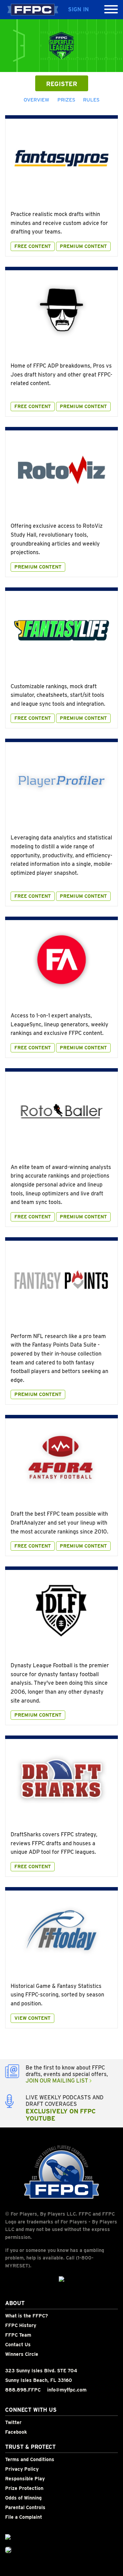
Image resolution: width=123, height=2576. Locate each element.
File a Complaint (24, 2517)
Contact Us (18, 2345)
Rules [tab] (91, 100)
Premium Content (83, 246)
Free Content (33, 246)
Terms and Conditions (30, 2459)
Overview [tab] (36, 100)
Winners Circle (22, 2354)
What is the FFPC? (26, 2316)
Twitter (13, 2422)
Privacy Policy (22, 2469)
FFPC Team (18, 2335)
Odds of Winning (23, 2498)
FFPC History (21, 2325)
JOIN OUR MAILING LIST (58, 2081)
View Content (32, 2018)
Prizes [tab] (66, 100)
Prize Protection (24, 2488)
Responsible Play (25, 2479)
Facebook (16, 2432)
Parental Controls (25, 2507)
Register (62, 84)
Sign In (78, 9)
